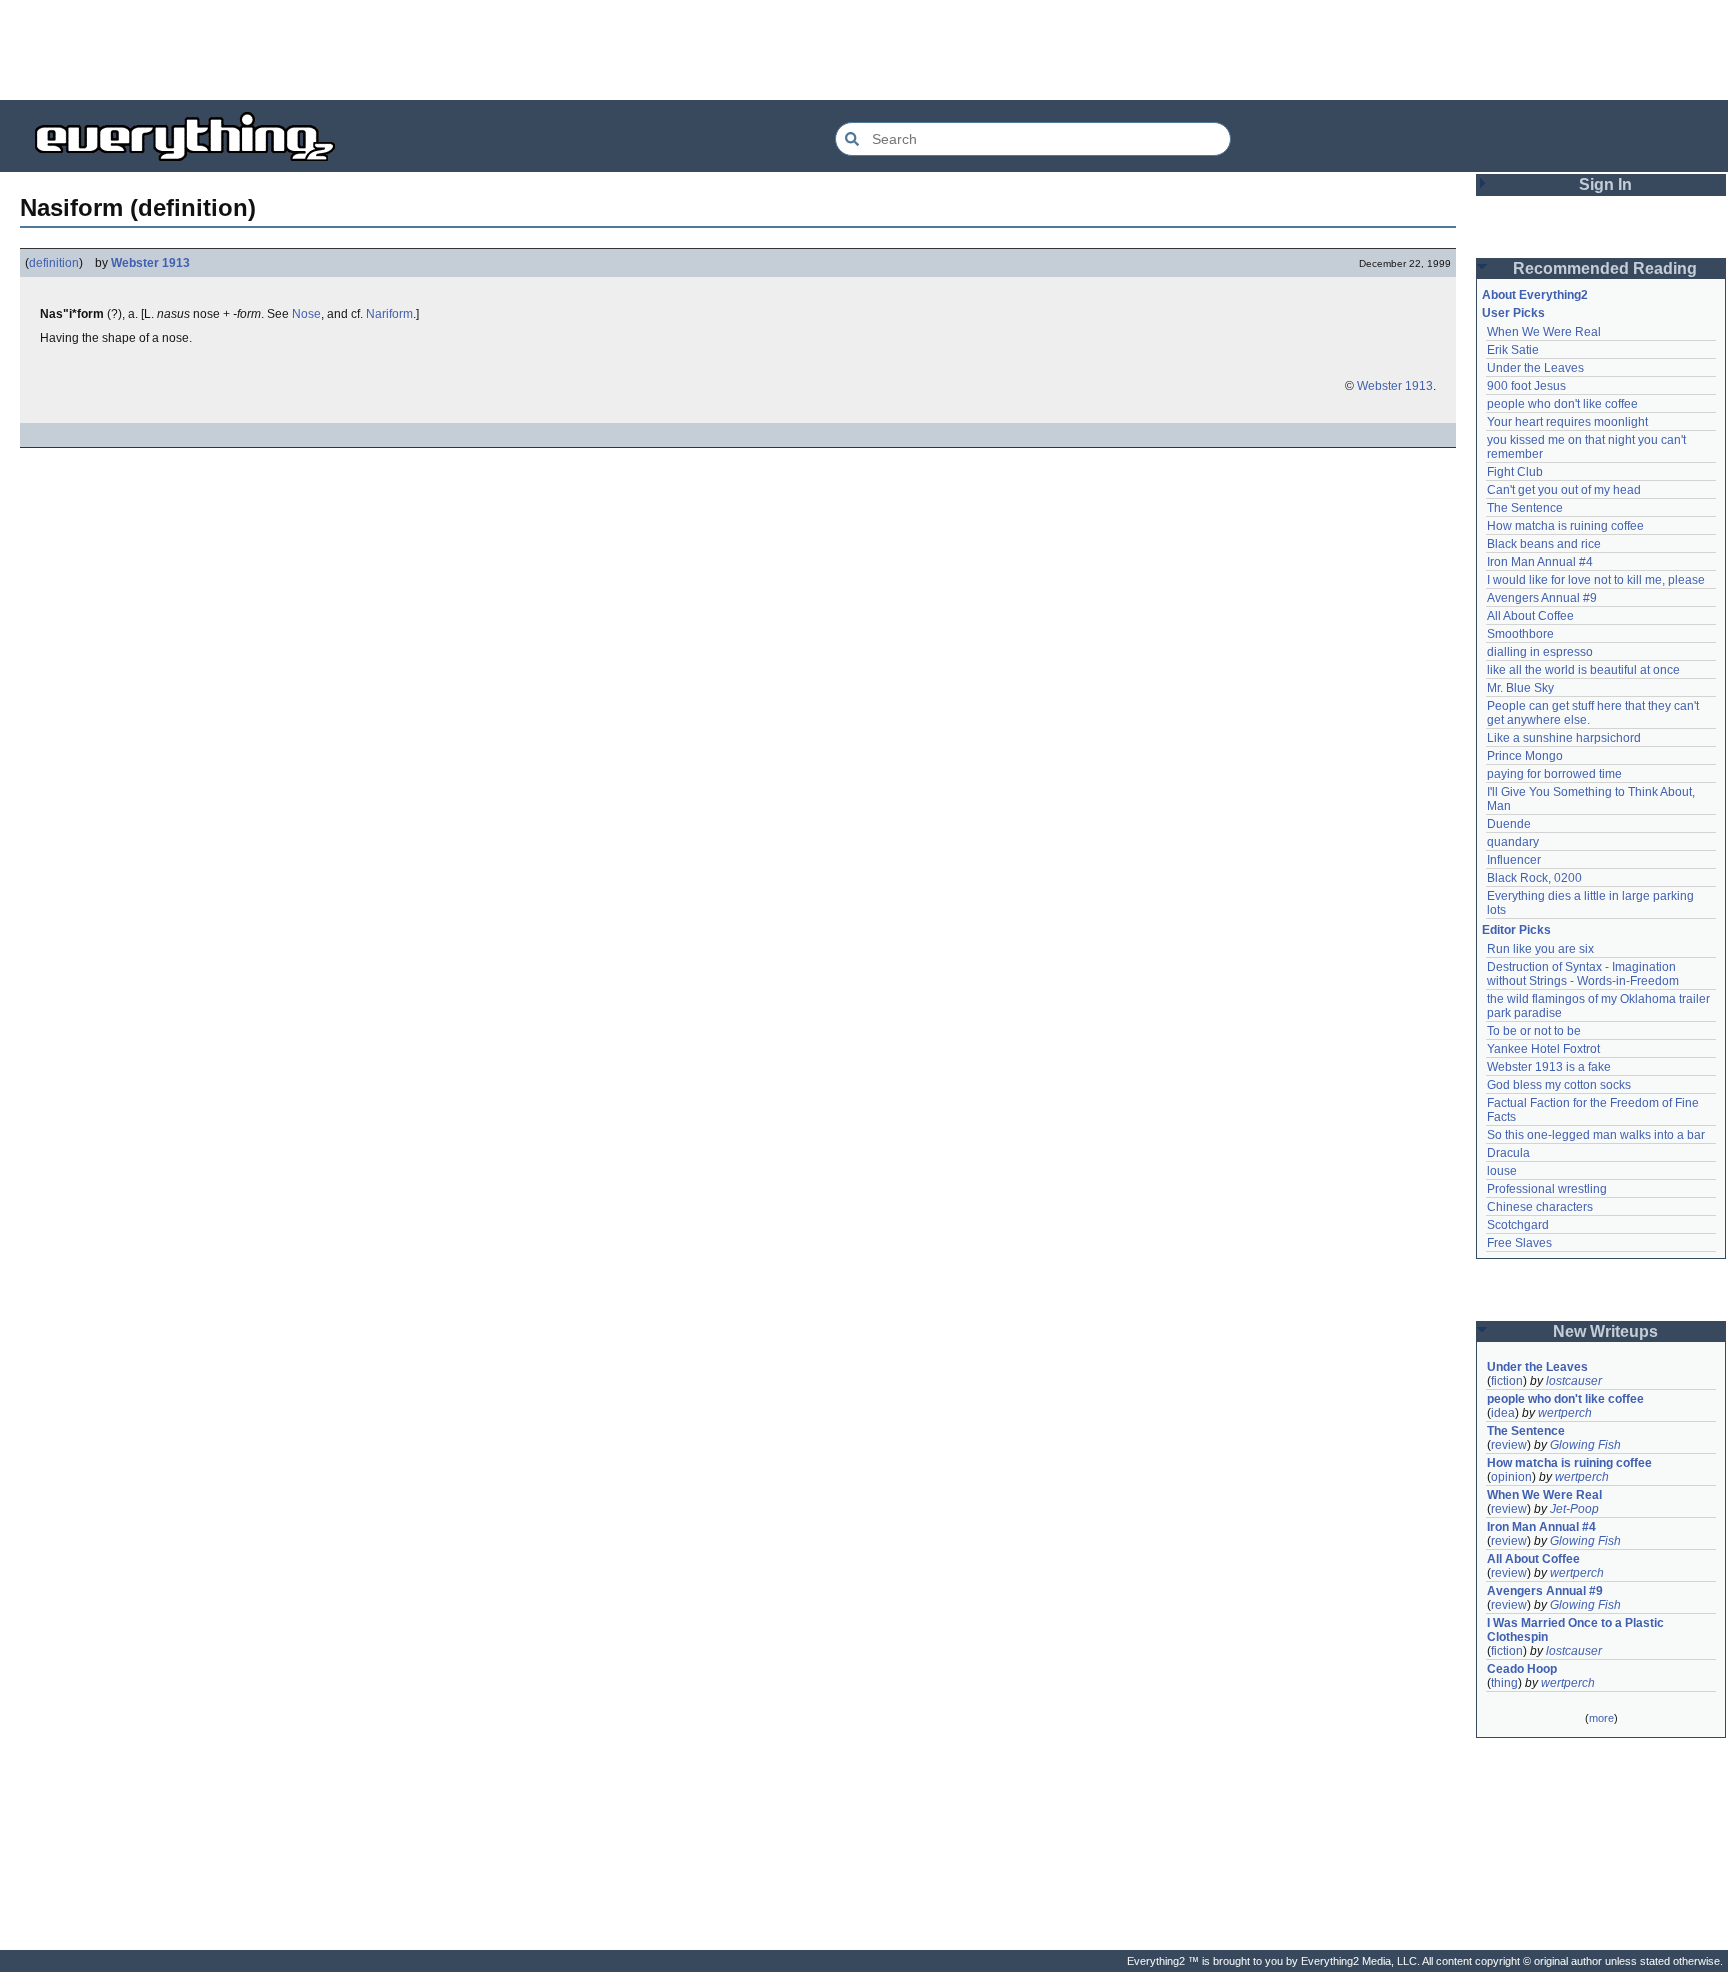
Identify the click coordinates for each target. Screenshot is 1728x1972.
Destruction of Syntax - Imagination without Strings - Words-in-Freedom (1583, 974)
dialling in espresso (1540, 652)
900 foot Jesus (1526, 386)
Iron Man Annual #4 (1540, 562)
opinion (1511, 1477)
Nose (306, 314)
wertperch (1565, 1413)
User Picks (1513, 313)
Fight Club (1515, 472)
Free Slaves (1519, 1243)
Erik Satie (1513, 350)
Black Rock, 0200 (1534, 878)
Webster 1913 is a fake (1549, 1067)
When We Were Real (1544, 332)
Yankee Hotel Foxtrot (1543, 1049)
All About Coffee (1530, 616)
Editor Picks (1516, 930)
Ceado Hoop (1522, 1669)
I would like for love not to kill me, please (1596, 580)
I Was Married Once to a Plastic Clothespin (1577, 1630)
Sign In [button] (1605, 184)
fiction (1507, 1381)
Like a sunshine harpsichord (1564, 738)
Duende (1509, 824)
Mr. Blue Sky (1520, 688)
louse (1502, 1171)
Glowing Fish (1585, 1445)
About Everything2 (1535, 295)
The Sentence (1525, 508)
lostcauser (1574, 1381)
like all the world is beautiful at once (1583, 670)
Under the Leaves (1535, 368)
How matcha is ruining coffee (1565, 526)
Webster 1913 (150, 263)
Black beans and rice (1544, 544)
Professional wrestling (1547, 1189)
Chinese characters (1540, 1207)
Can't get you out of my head (1564, 490)
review (1509, 1445)
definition (54, 263)
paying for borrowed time (1554, 774)
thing (1504, 1683)
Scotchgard (1518, 1225)
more (1601, 1718)
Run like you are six (1540, 949)
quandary (1513, 842)
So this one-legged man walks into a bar (1596, 1135)
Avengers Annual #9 (1542, 598)
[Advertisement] (864, 50)
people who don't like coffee (1562, 404)
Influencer (1514, 860)
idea (1503, 1413)
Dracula (1508, 1153)
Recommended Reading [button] (1605, 268)
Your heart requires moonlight (1567, 422)
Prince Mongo (1525, 756)
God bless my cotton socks (1559, 1085)
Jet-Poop (1574, 1509)
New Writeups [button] (1605, 1331)
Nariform (389, 314)
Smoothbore (1520, 634)
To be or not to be (1534, 1031)
